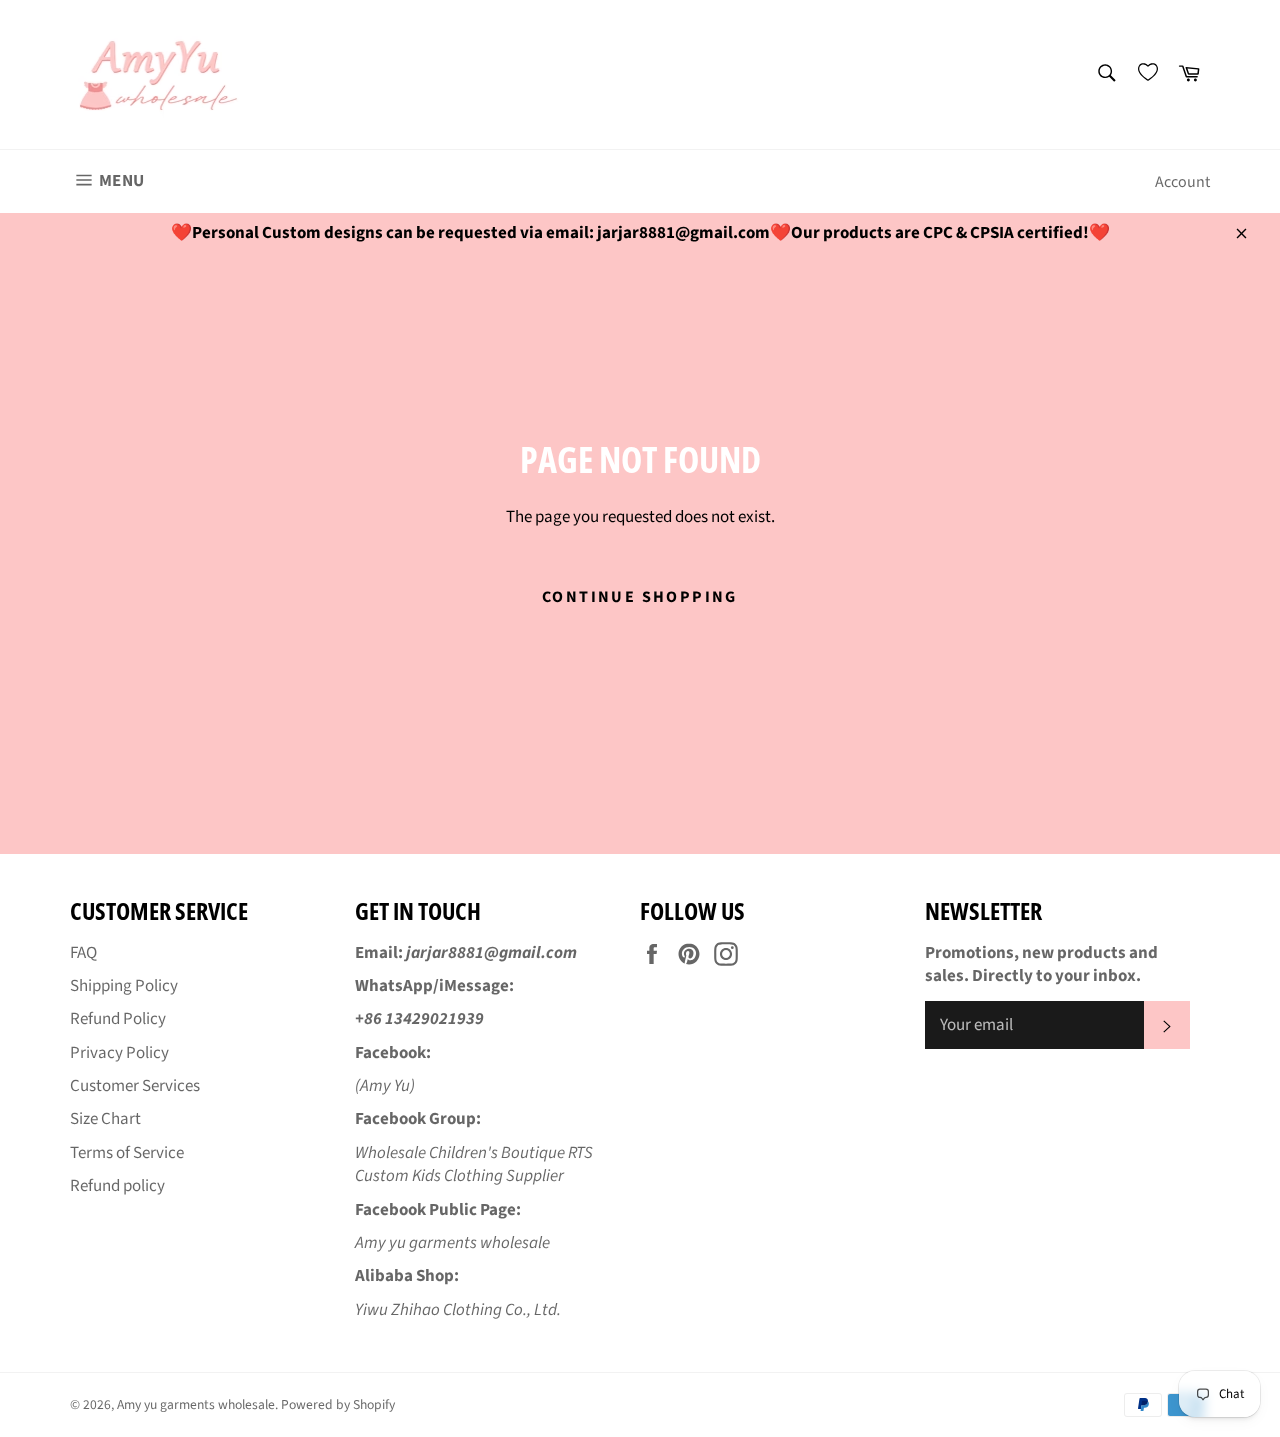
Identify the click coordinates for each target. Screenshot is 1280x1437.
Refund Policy (118, 1019)
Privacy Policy (119, 1053)
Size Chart (105, 1119)
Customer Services (135, 1086)
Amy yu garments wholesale (196, 1404)
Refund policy (117, 1186)
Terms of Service (127, 1153)
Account (1182, 182)
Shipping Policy (124, 986)
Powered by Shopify (338, 1404)
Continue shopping (640, 597)
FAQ (83, 953)
